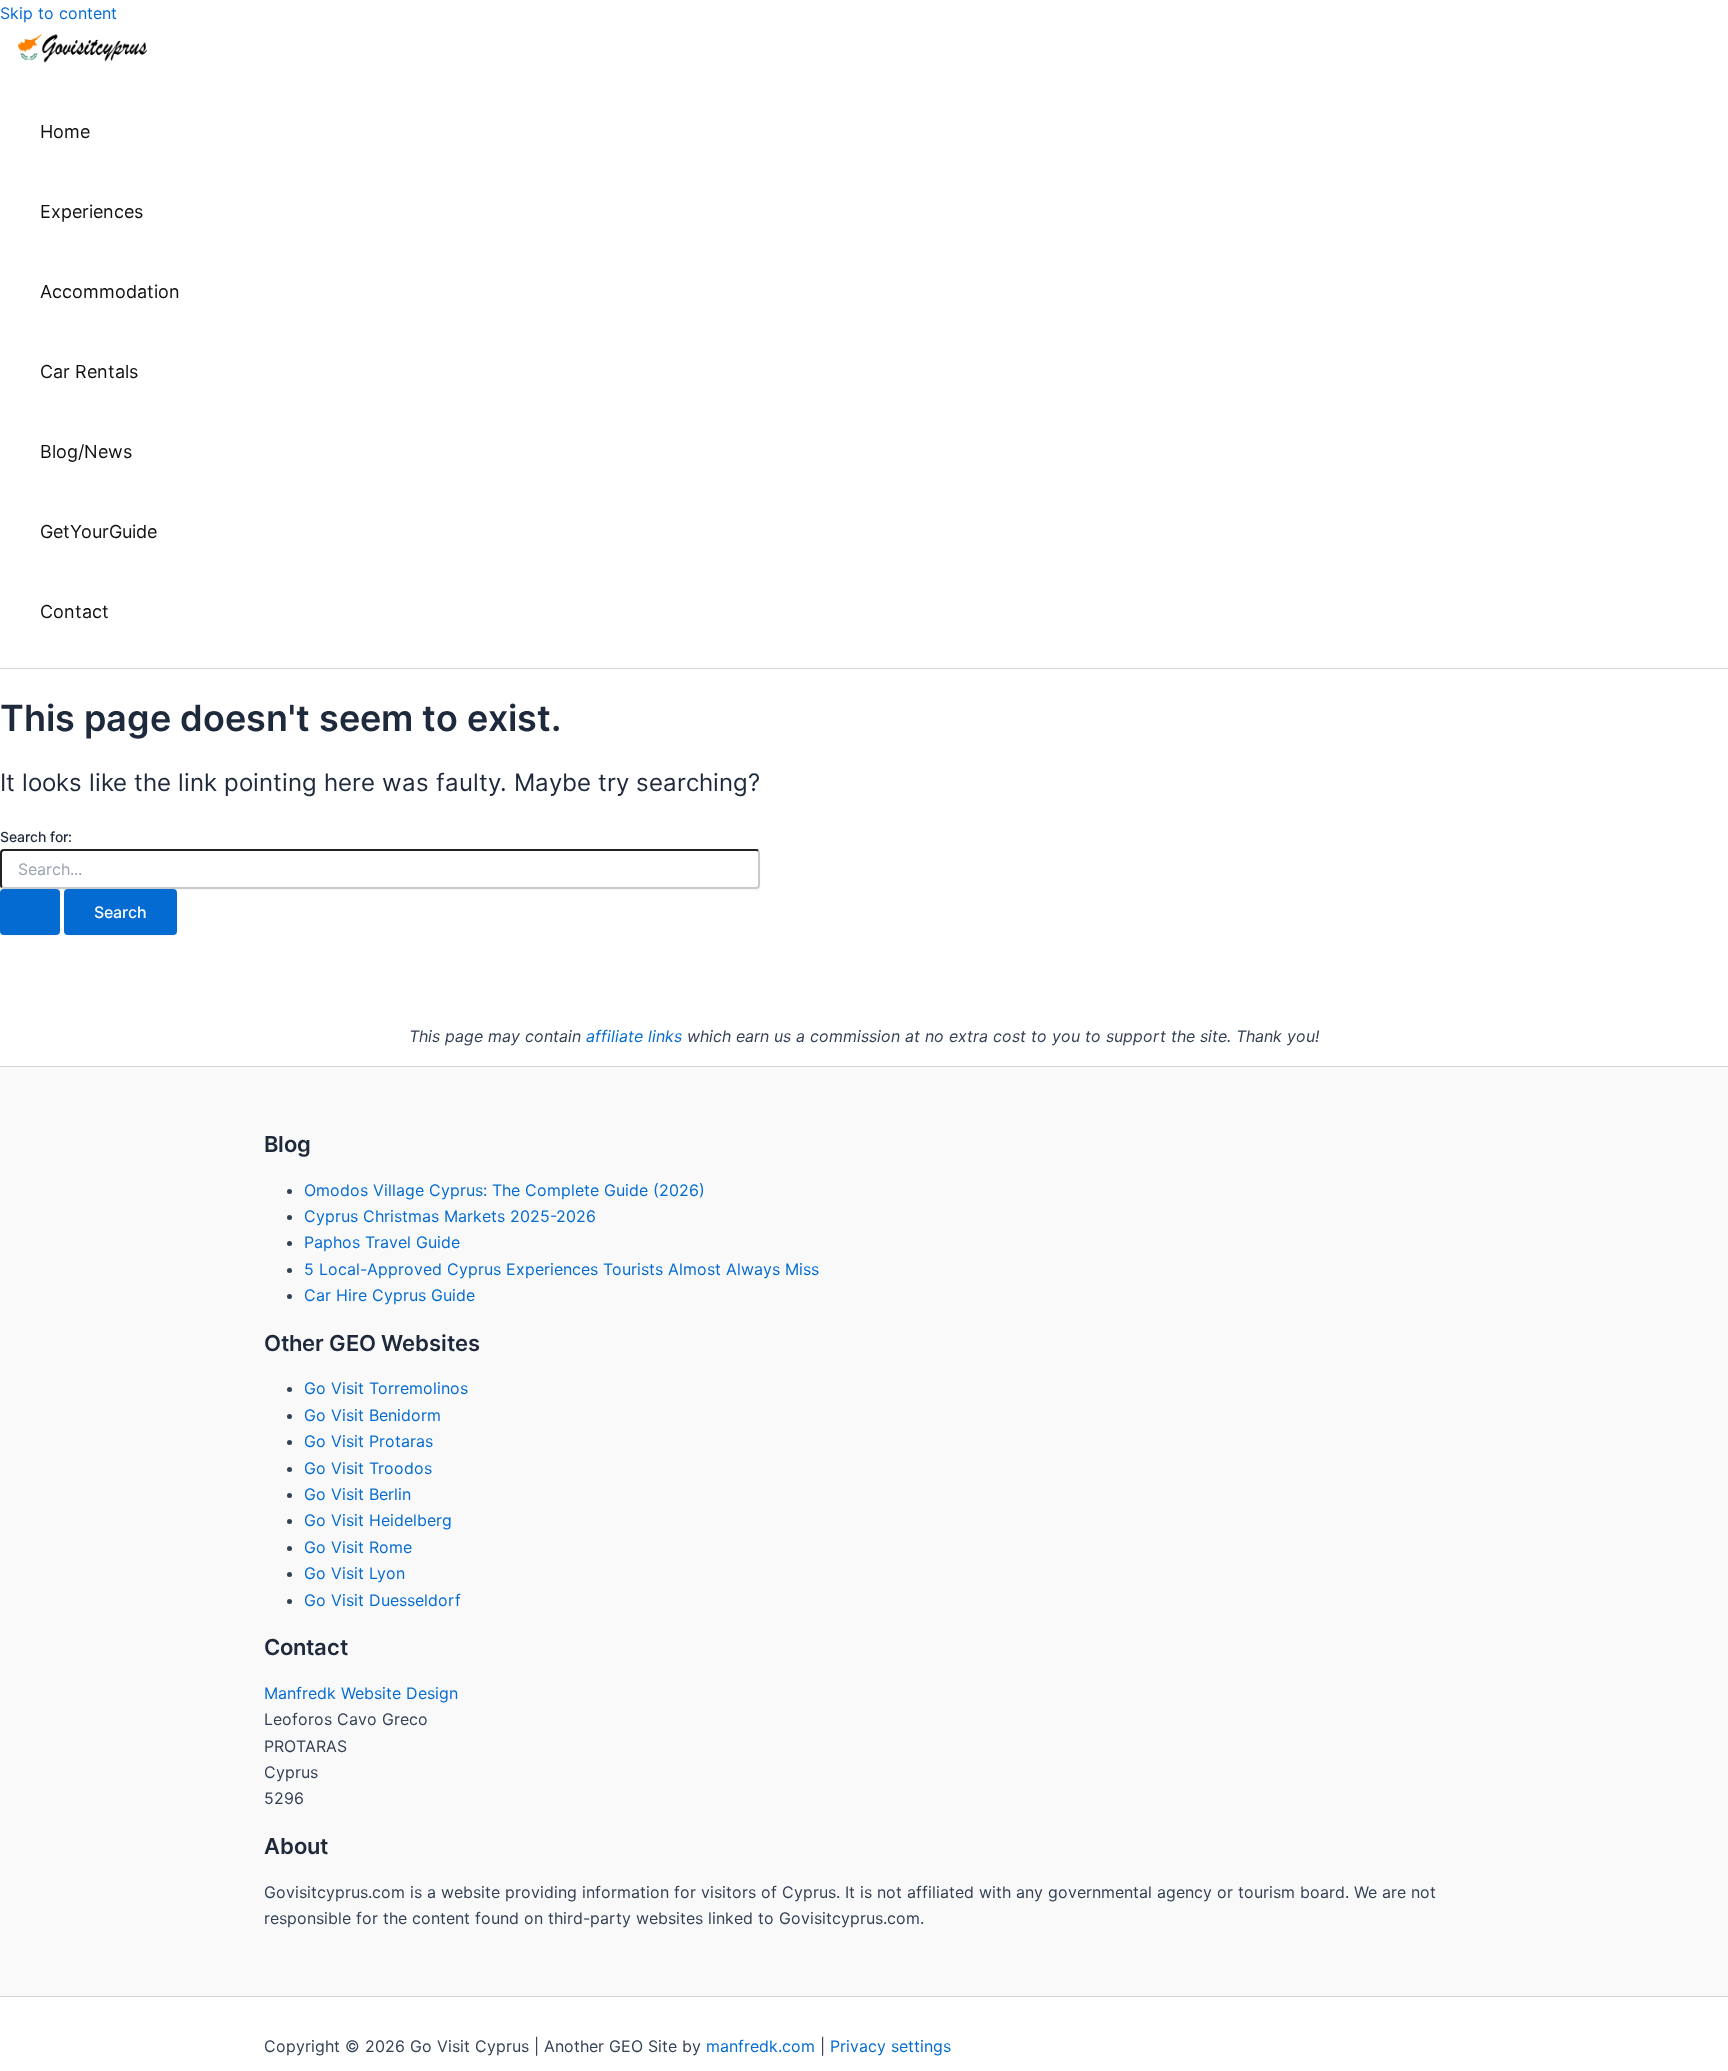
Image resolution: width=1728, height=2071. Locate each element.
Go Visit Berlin (357, 1494)
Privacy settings (890, 2046)
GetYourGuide (98, 531)
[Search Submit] (30, 912)
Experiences (91, 211)
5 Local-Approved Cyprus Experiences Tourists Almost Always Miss (561, 1269)
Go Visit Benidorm (372, 1415)
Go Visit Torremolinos (386, 1388)
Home (65, 131)
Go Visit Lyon (354, 1573)
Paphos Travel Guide (382, 1242)
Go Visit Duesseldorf (382, 1600)
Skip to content (58, 13)
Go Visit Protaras (368, 1441)
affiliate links (634, 1036)
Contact (74, 611)
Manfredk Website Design (361, 1693)
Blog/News (86, 451)
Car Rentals (89, 371)
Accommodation (110, 291)
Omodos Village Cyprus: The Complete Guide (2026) (504, 1190)
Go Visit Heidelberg (378, 1520)
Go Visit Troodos (368, 1468)
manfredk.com (760, 2046)
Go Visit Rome (358, 1547)
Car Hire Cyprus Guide (389, 1295)
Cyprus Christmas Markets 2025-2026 (450, 1216)
